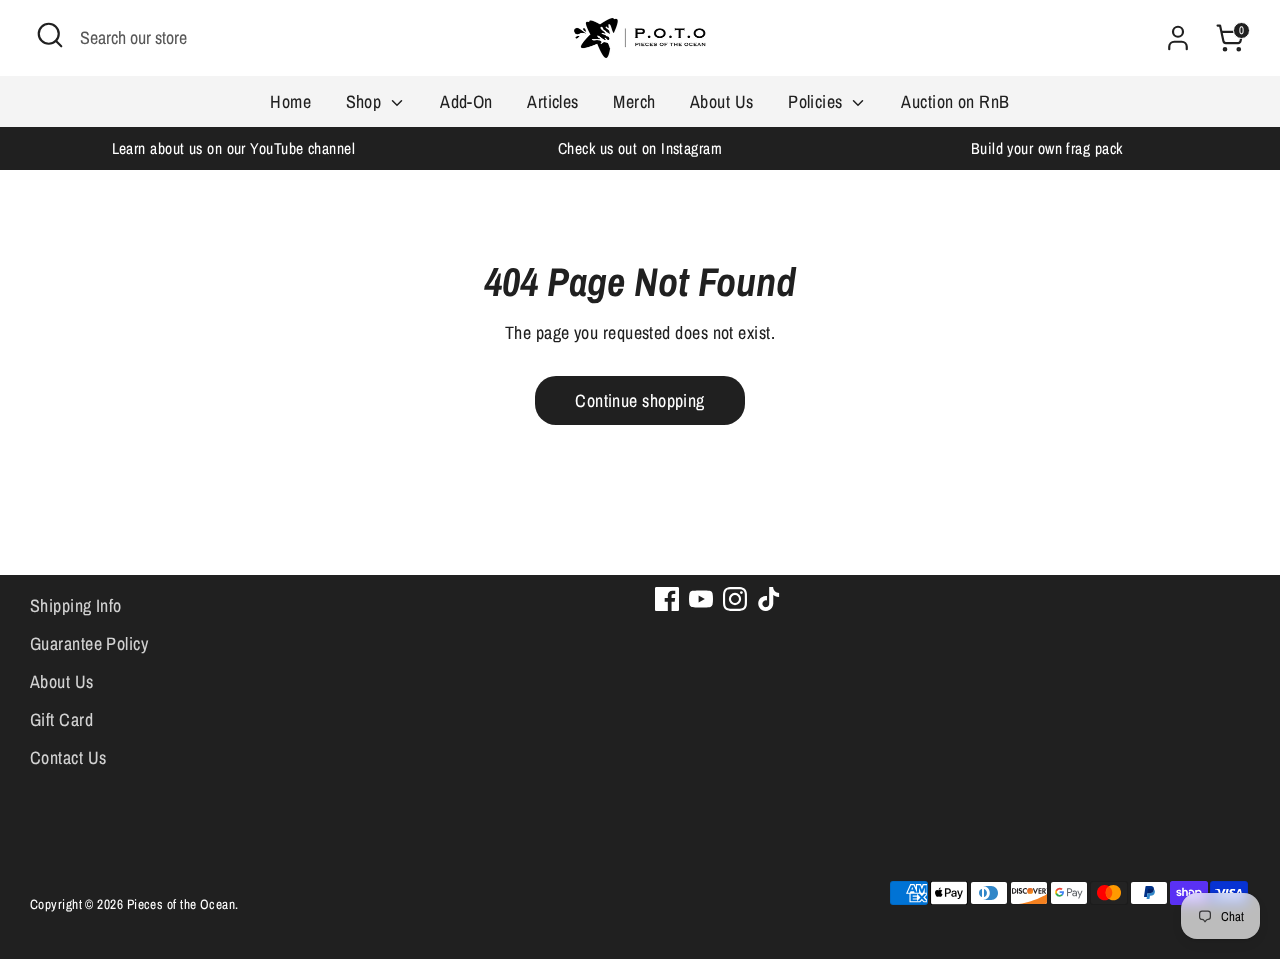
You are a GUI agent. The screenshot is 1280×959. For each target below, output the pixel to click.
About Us (722, 101)
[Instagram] (735, 599)
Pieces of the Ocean (181, 904)
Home (290, 101)
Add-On (466, 101)
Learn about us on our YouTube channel (234, 148)
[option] (233, 148)
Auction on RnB (955, 101)
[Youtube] (701, 599)
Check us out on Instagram (640, 148)
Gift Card (61, 719)
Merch (634, 101)
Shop (366, 101)
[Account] (1178, 38)
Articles (553, 101)
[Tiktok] (769, 599)
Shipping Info (76, 605)
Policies (817, 101)
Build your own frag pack (1047, 148)
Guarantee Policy (89, 643)
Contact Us (68, 757)
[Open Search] (50, 35)
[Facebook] (667, 599)
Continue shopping (640, 400)
